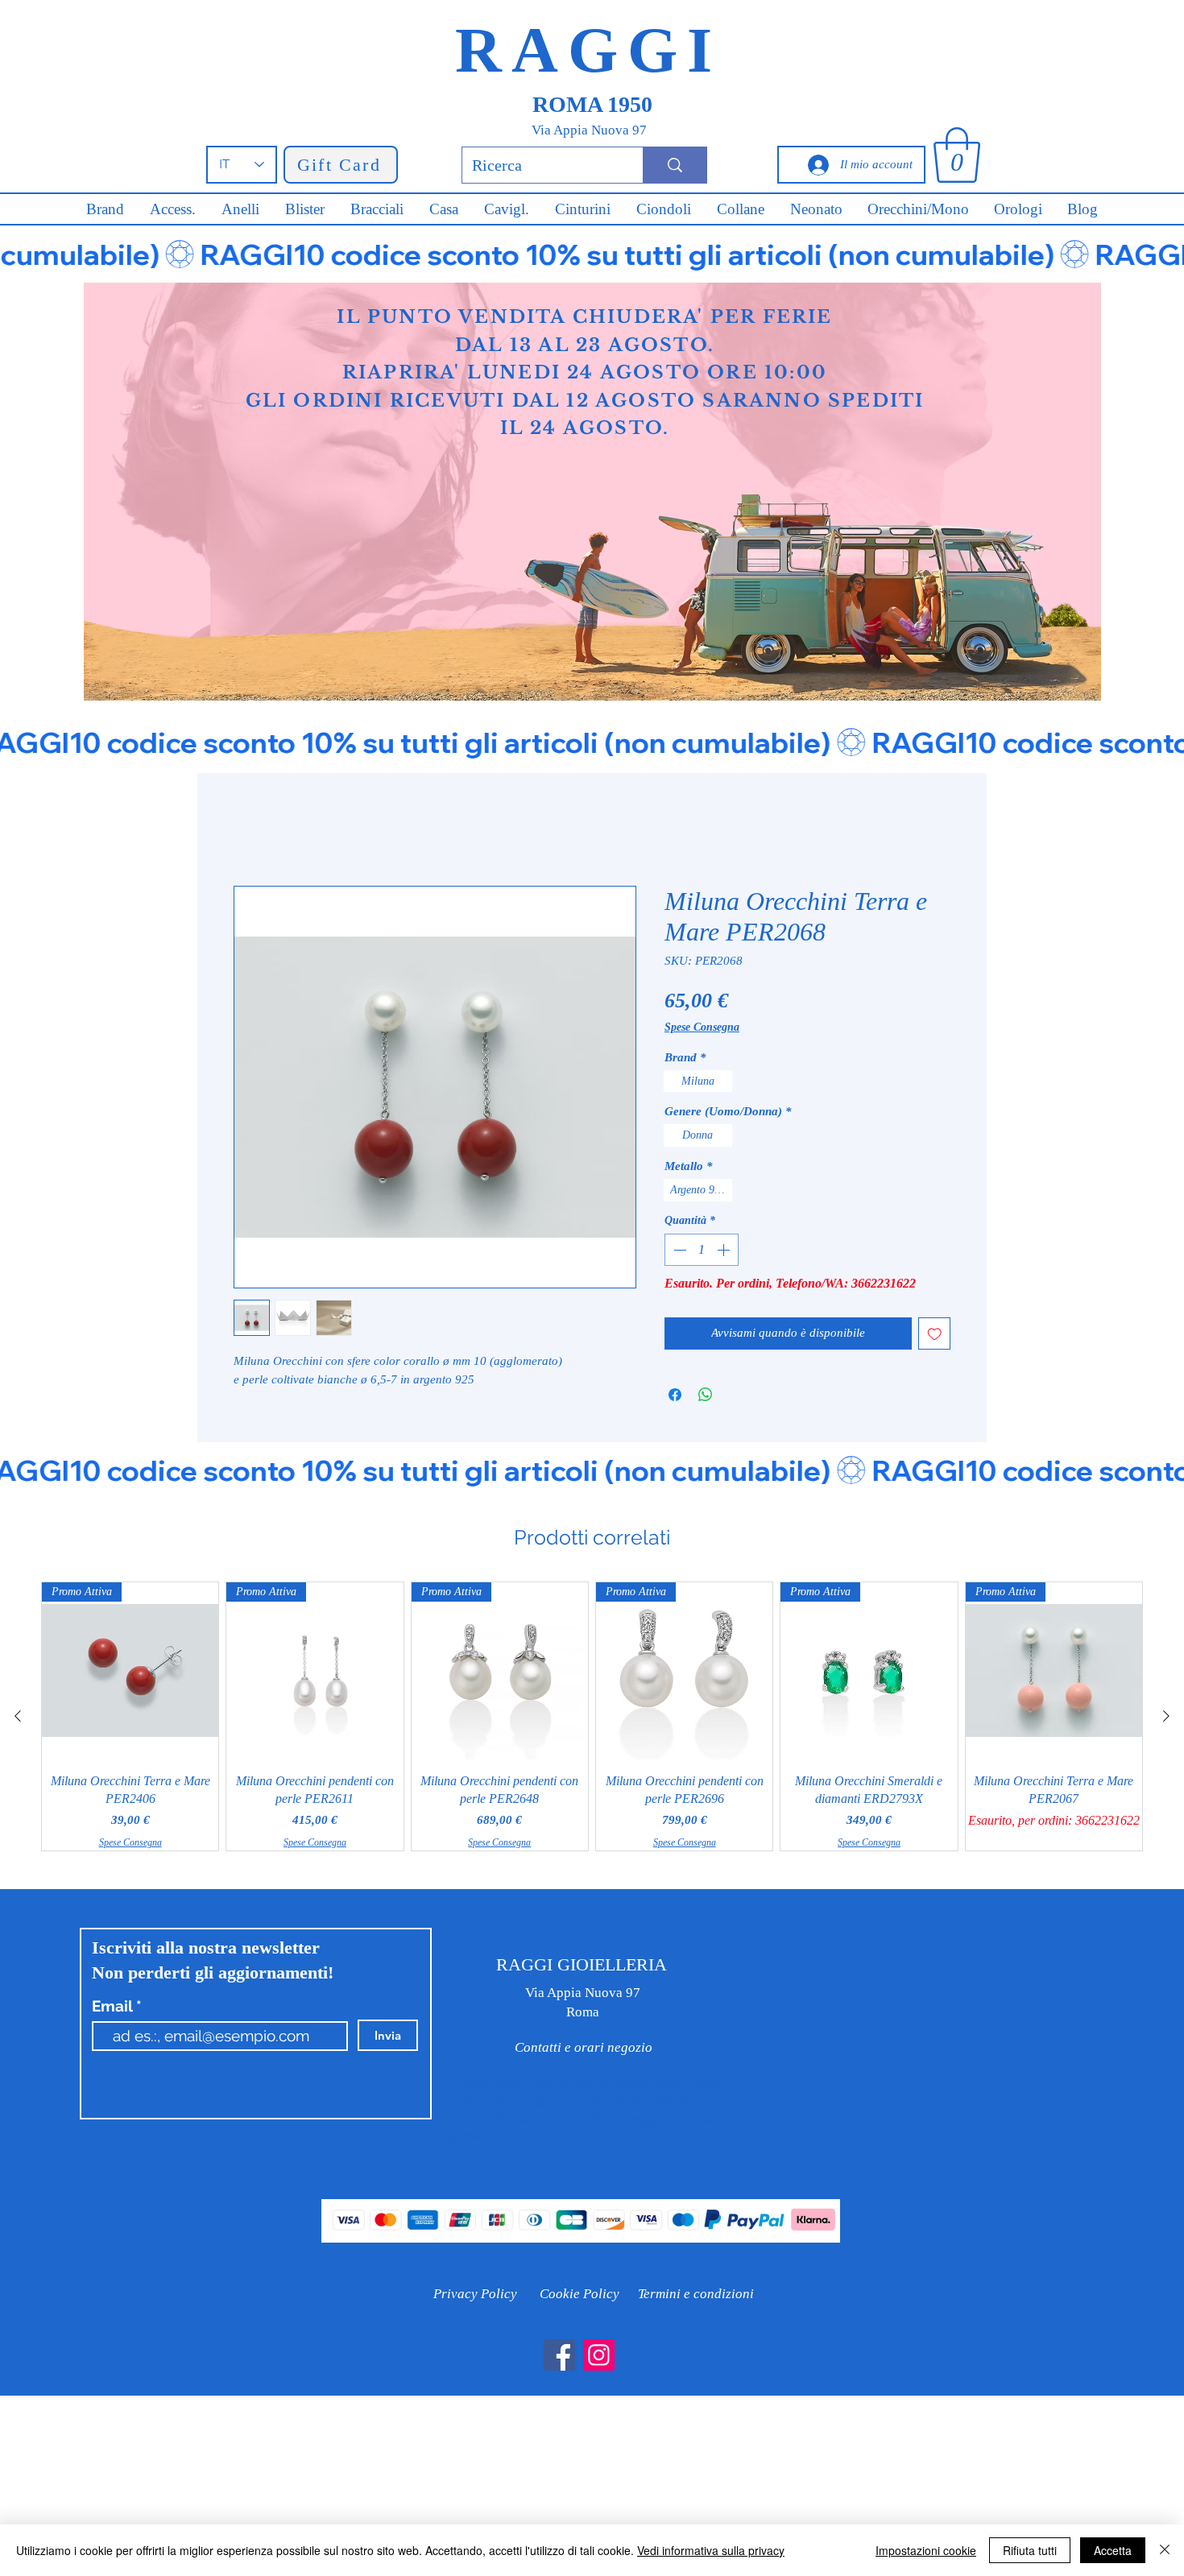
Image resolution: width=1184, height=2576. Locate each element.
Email (114, 2006)
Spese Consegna (702, 1027)
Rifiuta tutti (1030, 2550)
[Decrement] (678, 1250)
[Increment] (725, 1250)
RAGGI (588, 50)
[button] (957, 155)
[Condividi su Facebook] (675, 1395)
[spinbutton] (702, 1250)
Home (249, 829)
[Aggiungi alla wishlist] (935, 1334)
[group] (592, 1716)
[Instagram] (599, 2355)
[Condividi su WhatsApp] (706, 1395)
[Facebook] (559, 2355)
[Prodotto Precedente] (18, 1716)
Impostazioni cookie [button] (926, 2550)
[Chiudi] (1165, 2550)
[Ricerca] (675, 165)
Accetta (1113, 2550)
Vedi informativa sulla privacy (711, 2550)
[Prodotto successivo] (1166, 1716)
